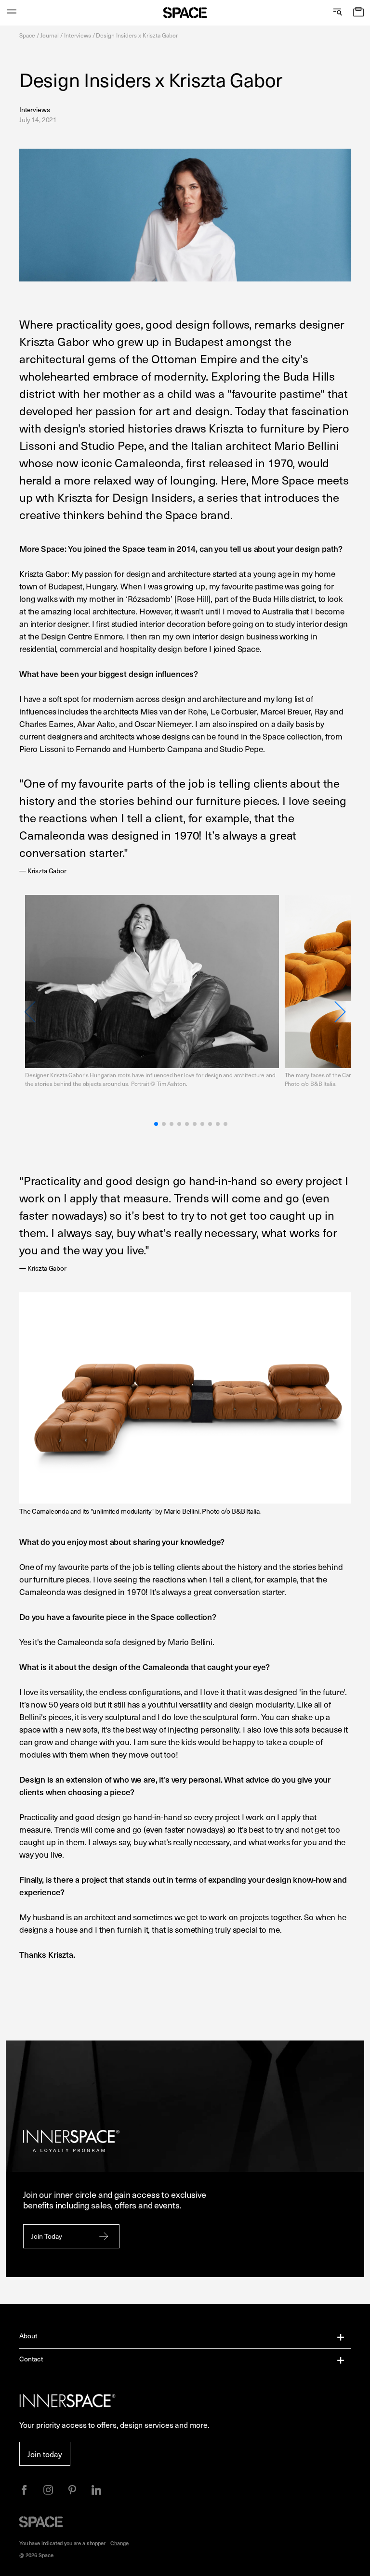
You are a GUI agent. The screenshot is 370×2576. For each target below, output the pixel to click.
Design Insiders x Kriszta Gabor (137, 35)
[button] (358, 13)
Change (119, 2543)
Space (27, 35)
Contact (31, 2359)
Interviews (78, 35)
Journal (50, 35)
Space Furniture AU (185, 13)
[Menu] (12, 13)
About (28, 2336)
